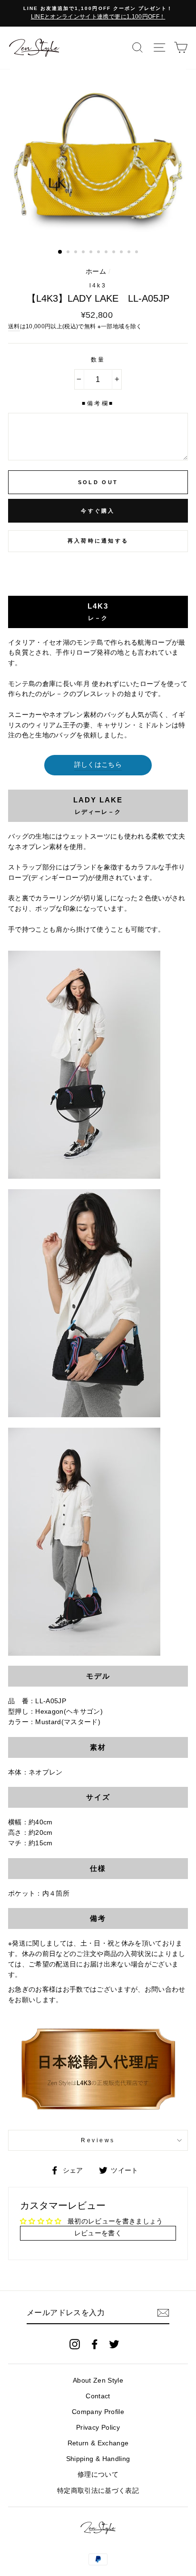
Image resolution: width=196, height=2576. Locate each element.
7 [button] (107, 253)
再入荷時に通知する (98, 541)
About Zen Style (98, 2380)
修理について (98, 2475)
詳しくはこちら (98, 765)
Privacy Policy (98, 2428)
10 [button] (130, 253)
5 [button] (92, 253)
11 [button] (137, 253)
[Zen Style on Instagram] (75, 2344)
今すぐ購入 (98, 511)
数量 (98, 360)
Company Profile (98, 2412)
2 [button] (69, 253)
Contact (98, 2396)
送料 (14, 326)
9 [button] (122, 253)
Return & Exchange (98, 2443)
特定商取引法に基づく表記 (98, 2491)
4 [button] (84, 253)
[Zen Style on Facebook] (95, 2344)
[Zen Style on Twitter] (114, 2344)
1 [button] (60, 252)
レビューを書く (98, 2233)
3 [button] (77, 253)
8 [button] (115, 253)
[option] (98, 13)
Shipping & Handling (98, 2459)
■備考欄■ (98, 403)
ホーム (96, 272)
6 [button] (99, 253)
